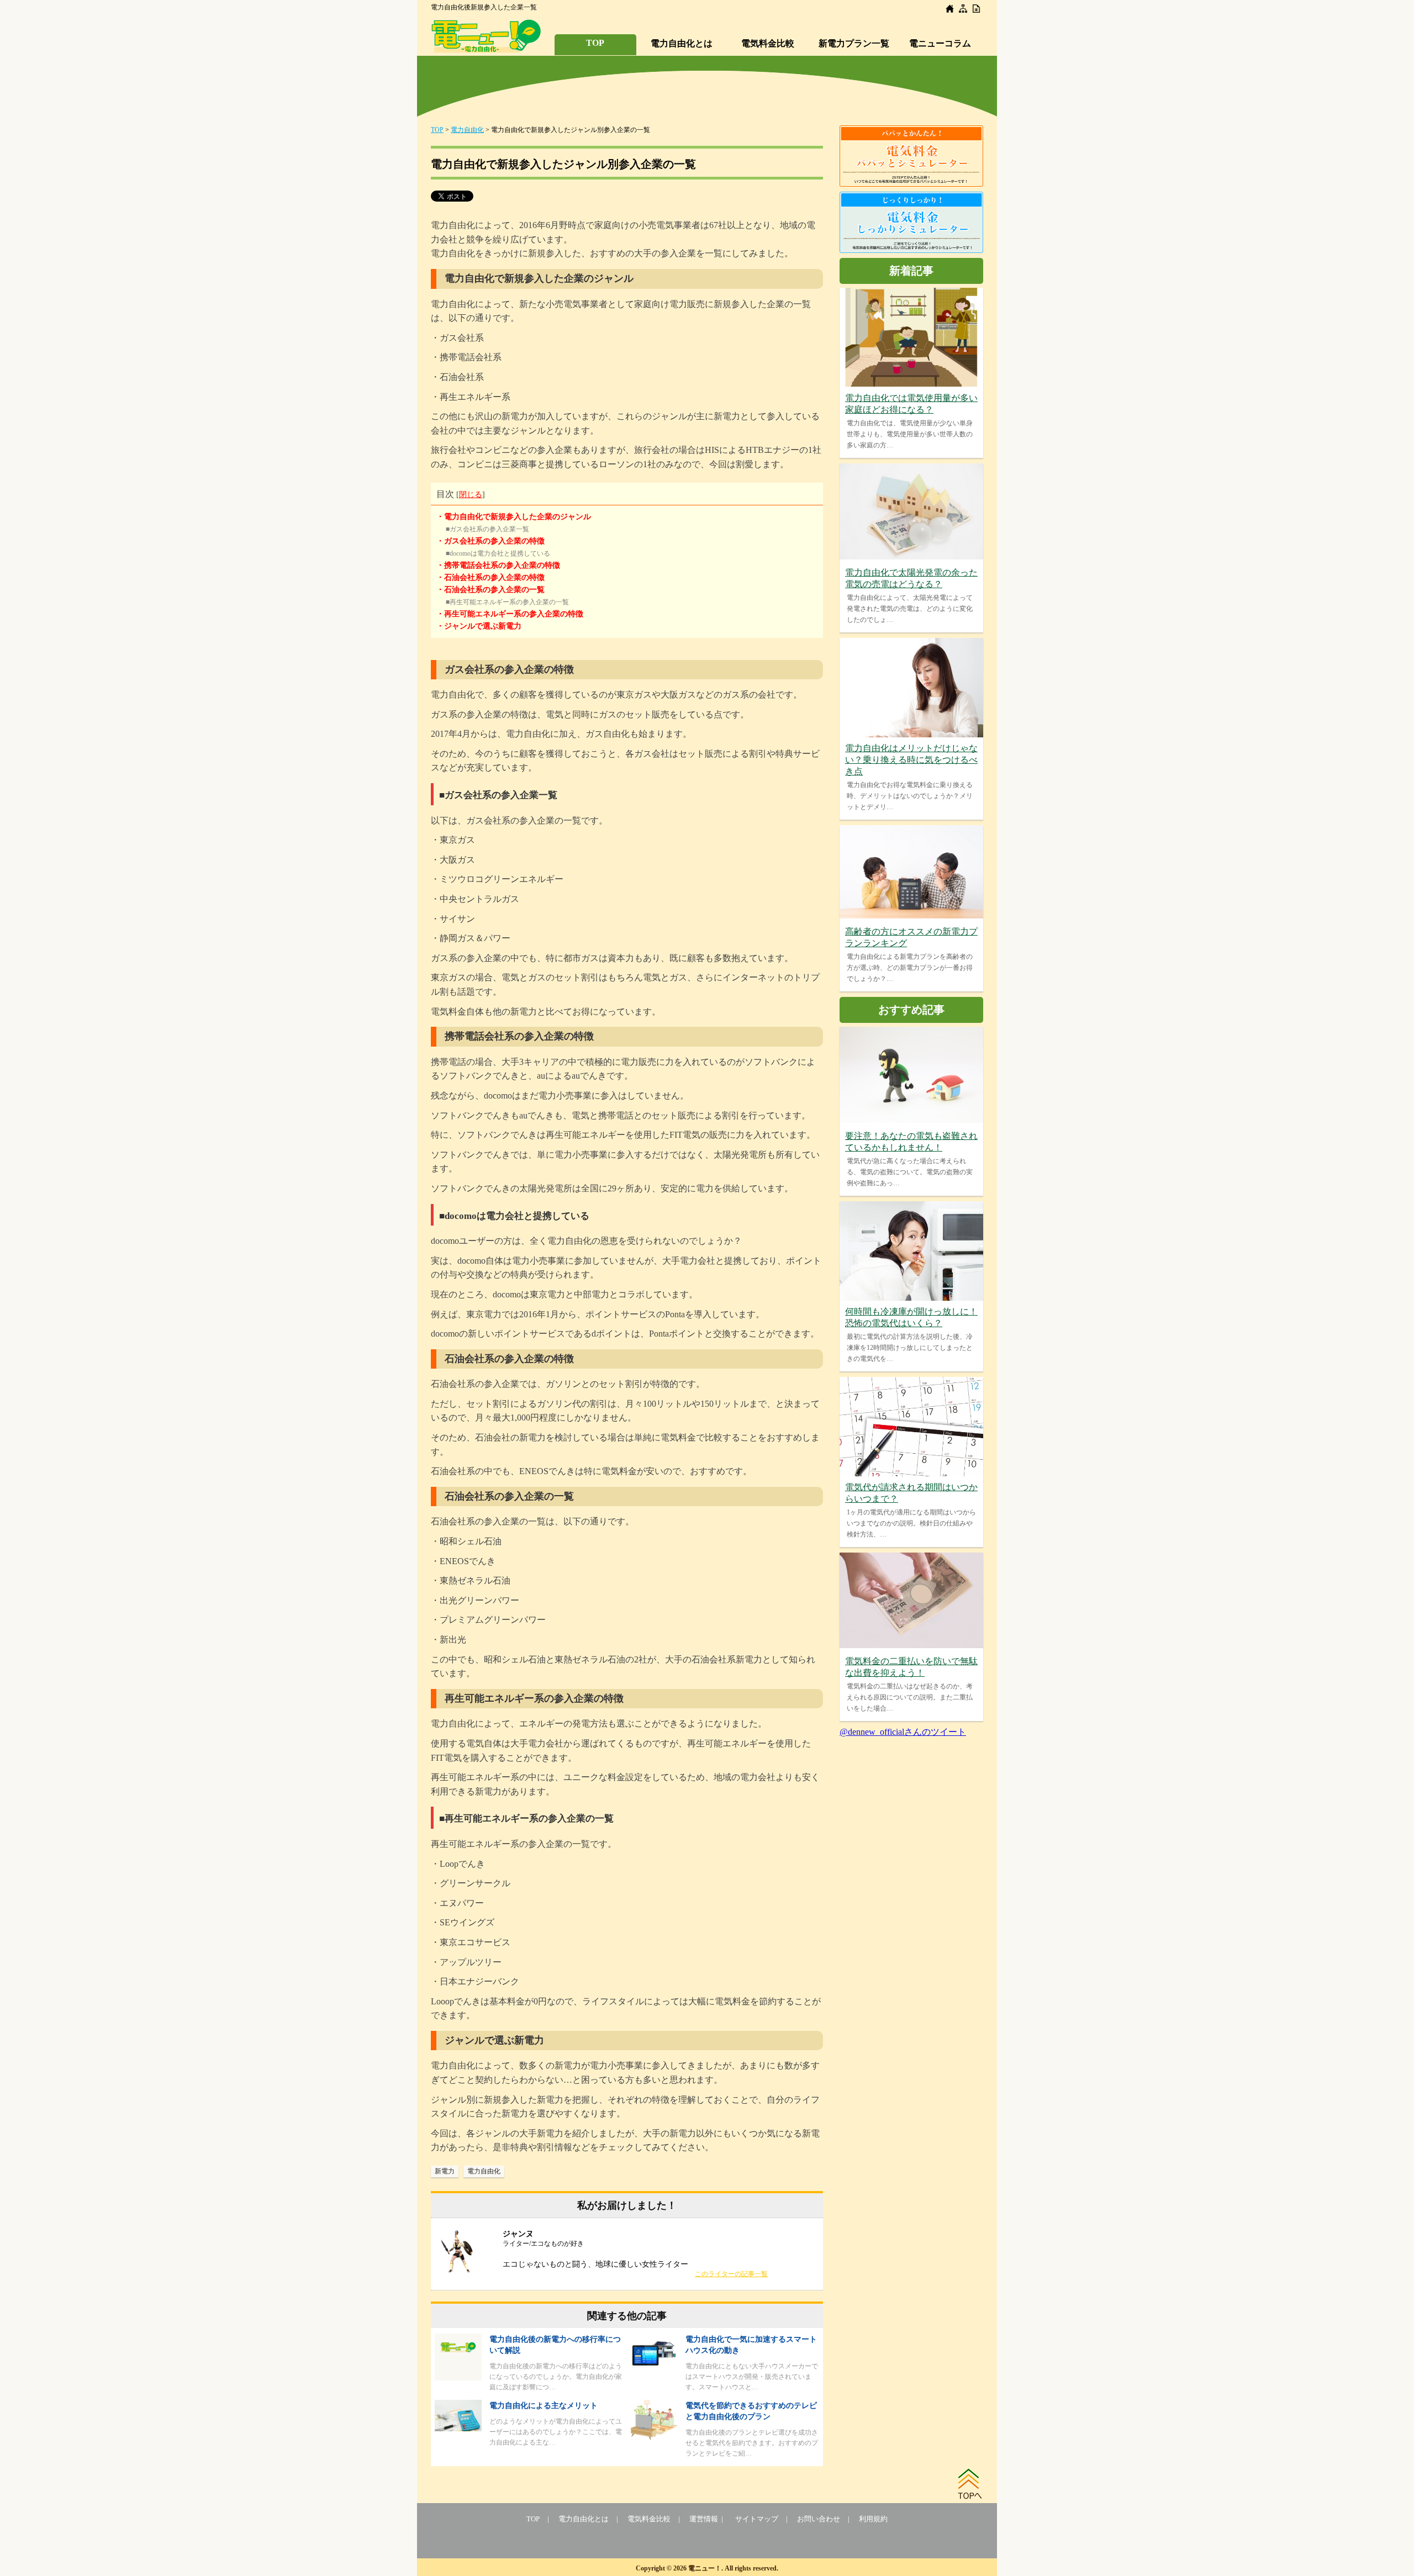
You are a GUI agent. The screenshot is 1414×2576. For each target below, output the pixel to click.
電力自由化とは (682, 43)
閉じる (471, 495)
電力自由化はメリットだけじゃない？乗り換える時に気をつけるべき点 (911, 760)
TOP (595, 43)
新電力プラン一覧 (854, 43)
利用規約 (873, 2519)
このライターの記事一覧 (731, 2274)
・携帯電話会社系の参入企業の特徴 (498, 565)
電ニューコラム (940, 43)
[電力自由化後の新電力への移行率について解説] (458, 2377)
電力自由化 (467, 130)
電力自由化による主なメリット (544, 2406)
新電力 (445, 2171)
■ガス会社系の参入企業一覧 (487, 529)
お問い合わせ (819, 2519)
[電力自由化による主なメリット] (458, 2428)
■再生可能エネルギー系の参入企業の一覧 (507, 602)
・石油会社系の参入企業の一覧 (490, 590)
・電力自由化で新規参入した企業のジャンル (514, 517)
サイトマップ (757, 2519)
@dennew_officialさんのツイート (903, 1732)
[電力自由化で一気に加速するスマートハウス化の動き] (654, 2365)
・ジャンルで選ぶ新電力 (479, 626)
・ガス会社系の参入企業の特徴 (490, 541)
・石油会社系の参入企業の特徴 (490, 577)
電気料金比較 (768, 43)
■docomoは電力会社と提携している (498, 553)
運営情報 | (708, 2519)
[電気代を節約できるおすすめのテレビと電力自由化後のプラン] (654, 2437)
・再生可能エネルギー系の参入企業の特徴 (510, 614)
